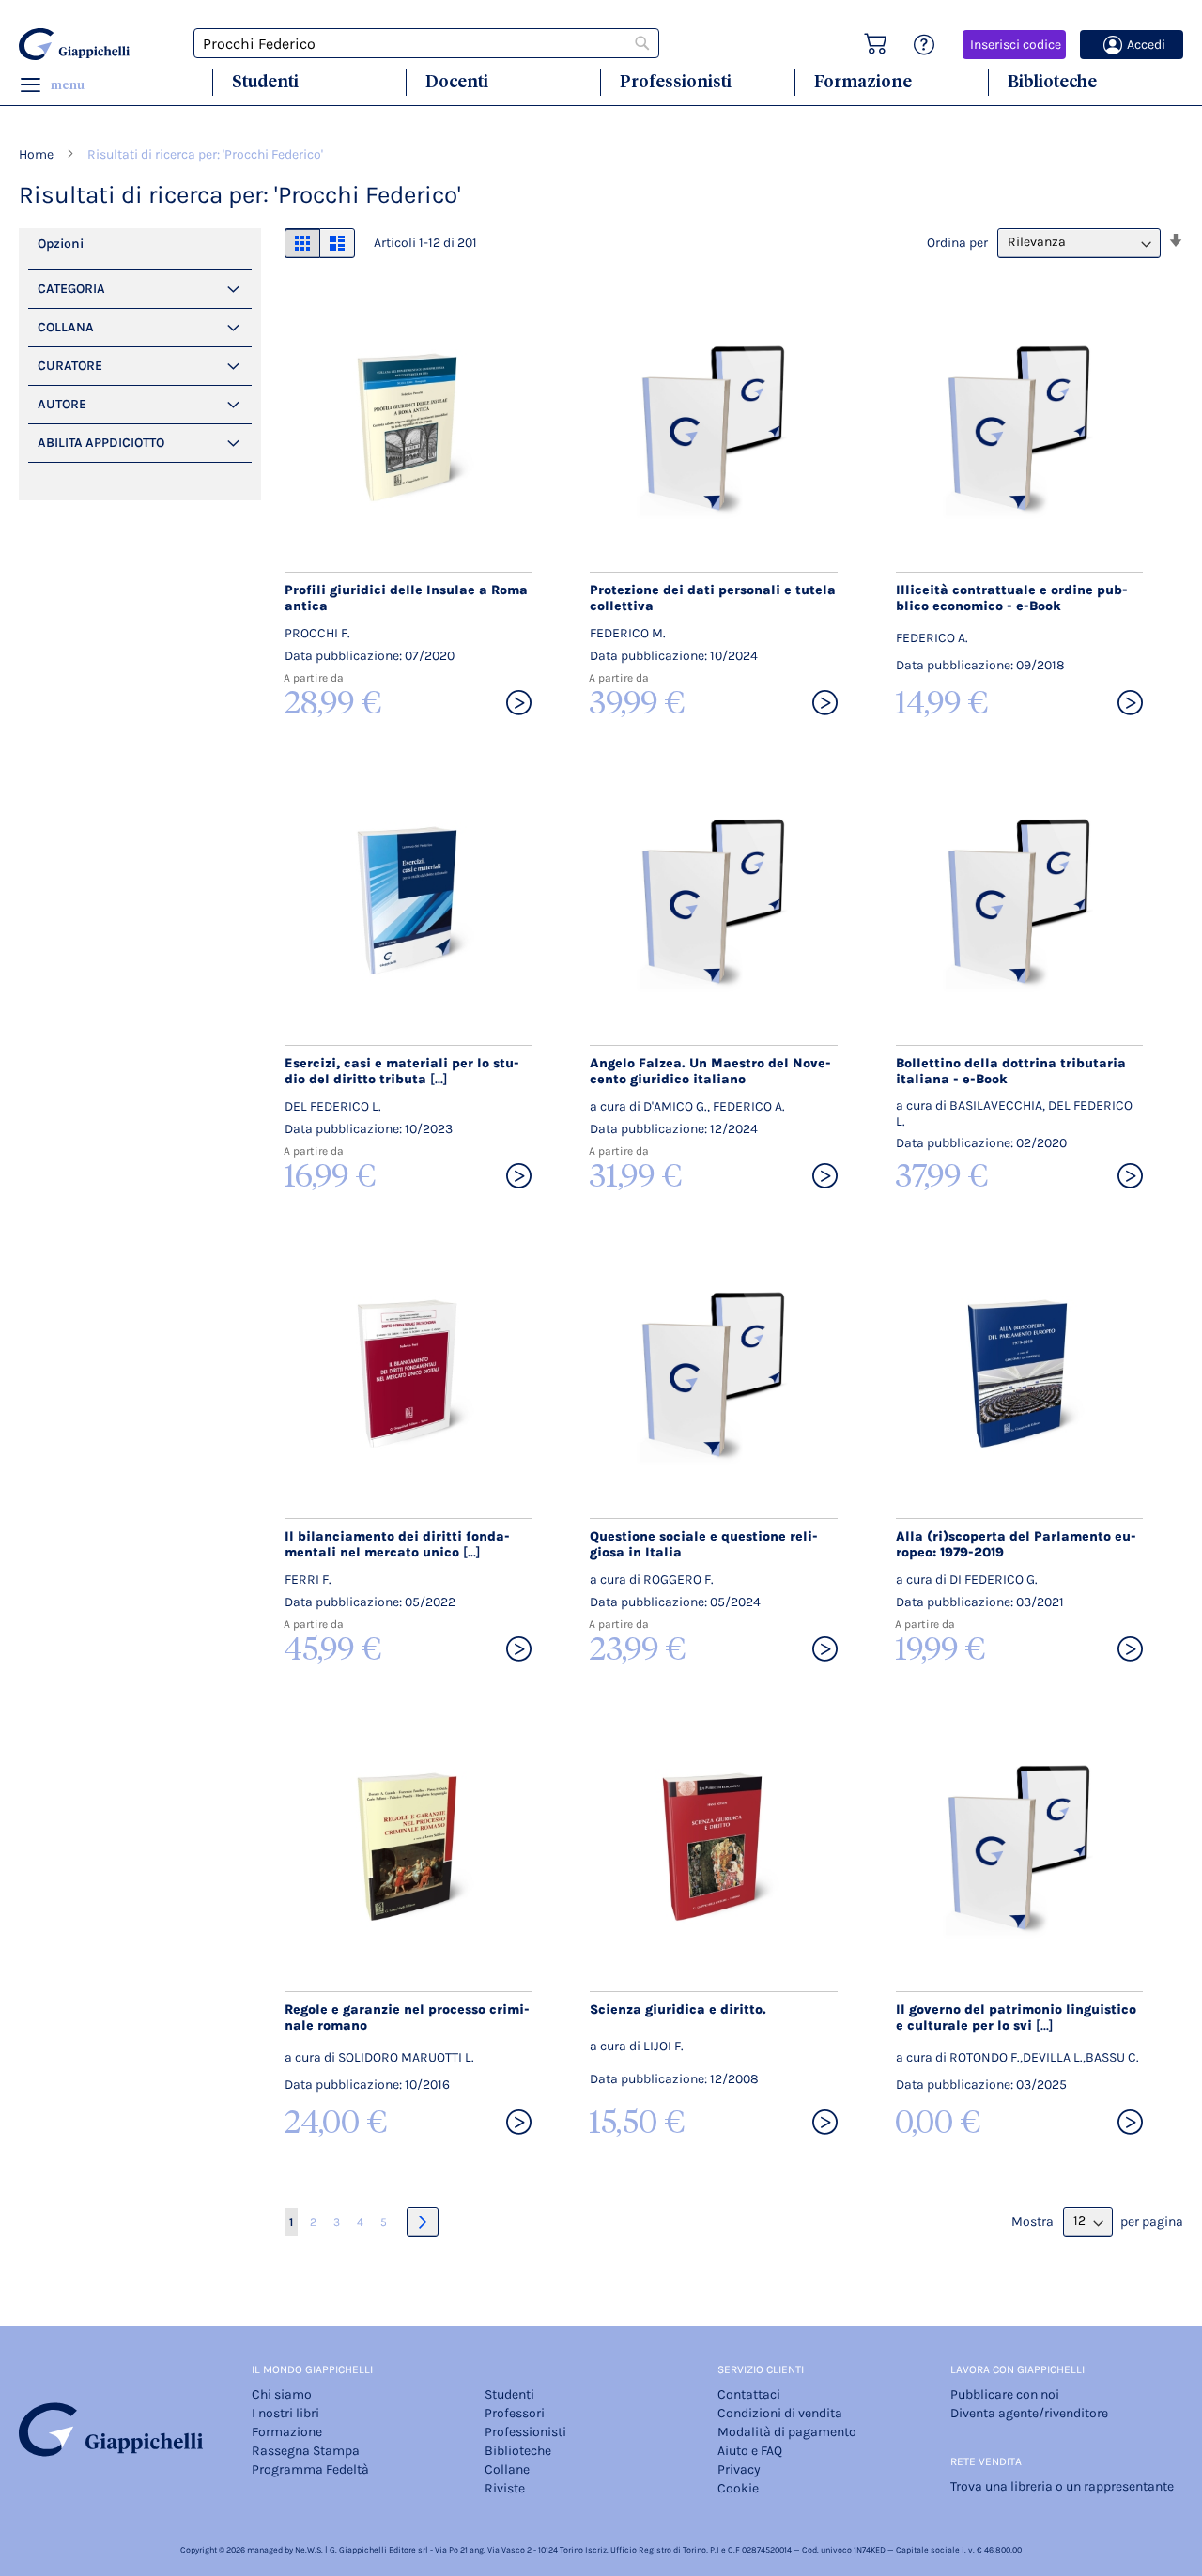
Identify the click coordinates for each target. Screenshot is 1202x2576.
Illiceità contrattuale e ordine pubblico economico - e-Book (1012, 598)
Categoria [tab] (71, 289)
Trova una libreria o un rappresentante (1062, 2486)
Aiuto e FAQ (750, 2451)
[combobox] (426, 43)
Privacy (739, 2469)
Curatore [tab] (70, 366)
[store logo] (77, 44)
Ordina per (957, 242)
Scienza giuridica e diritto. (678, 2009)
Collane (507, 2469)
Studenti (265, 81)
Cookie (738, 2488)
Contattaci (749, 2394)
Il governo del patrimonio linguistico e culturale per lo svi (1016, 2017)
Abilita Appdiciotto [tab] (101, 443)
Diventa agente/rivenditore (1029, 2413)
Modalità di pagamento (787, 2432)
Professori (515, 2413)
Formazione (863, 81)
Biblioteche (1052, 81)
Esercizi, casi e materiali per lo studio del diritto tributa (402, 1071)
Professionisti (676, 81)
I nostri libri (285, 2413)
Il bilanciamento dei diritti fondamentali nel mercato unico (397, 1544)
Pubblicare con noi (1005, 2394)
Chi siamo (282, 2394)
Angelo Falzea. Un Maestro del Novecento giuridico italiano (710, 1071)
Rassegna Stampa (306, 2451)
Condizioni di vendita (780, 2413)
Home (38, 154)
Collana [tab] (66, 327)
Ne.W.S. (309, 2550)
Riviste (505, 2488)
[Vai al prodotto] (519, 704)
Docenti (457, 81)
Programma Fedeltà (310, 2469)
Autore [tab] (62, 404)
